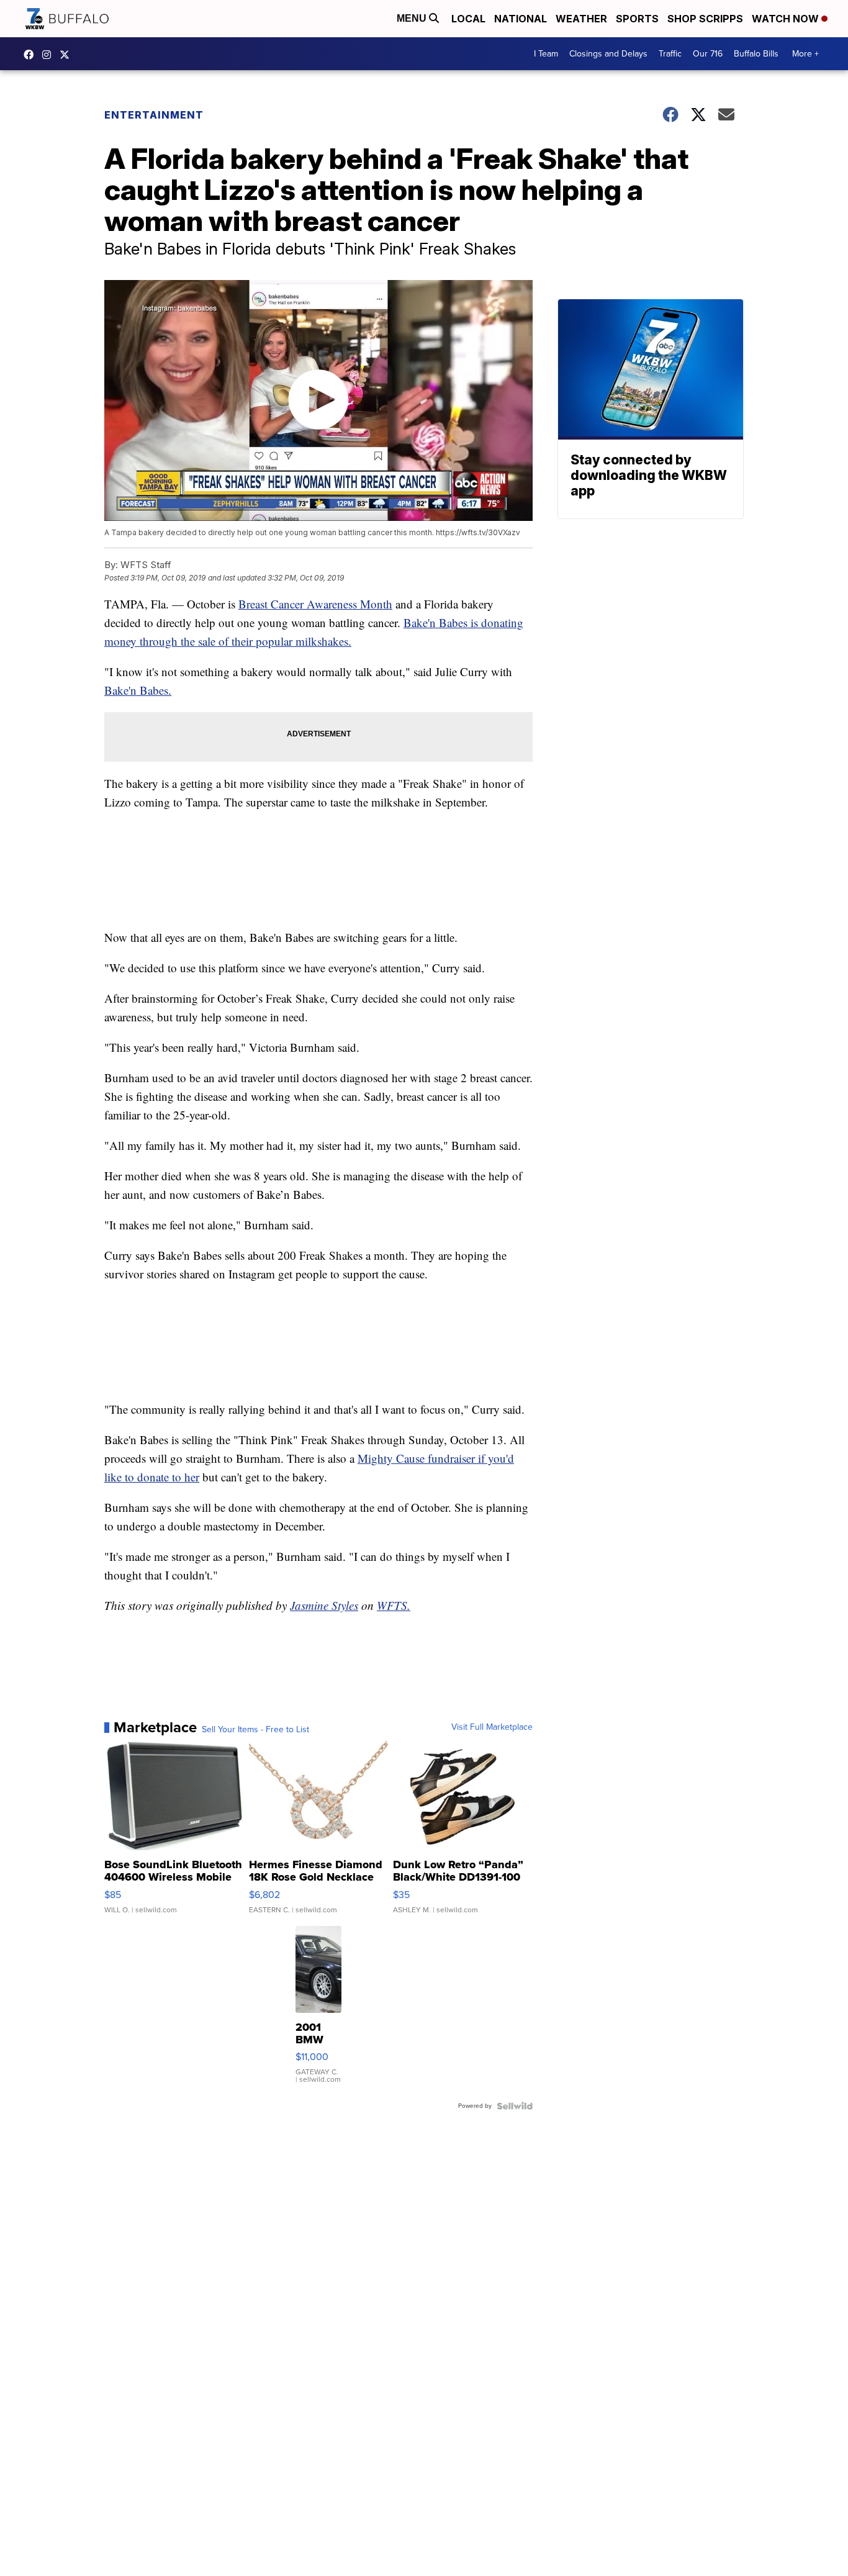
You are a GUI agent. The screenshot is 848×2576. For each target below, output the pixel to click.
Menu (413, 18)
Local (468, 19)
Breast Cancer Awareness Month (315, 604)
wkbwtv (32, 55)
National (521, 19)
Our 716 (708, 54)
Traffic (670, 54)
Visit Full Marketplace (492, 1727)
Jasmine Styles (324, 1605)
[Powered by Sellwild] (515, 2106)
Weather (581, 19)
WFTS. (394, 1605)
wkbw (50, 55)
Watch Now (787, 19)
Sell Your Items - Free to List (255, 1730)
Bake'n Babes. (138, 690)
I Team (546, 54)
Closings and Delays (608, 54)
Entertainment (154, 115)
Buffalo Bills (756, 54)
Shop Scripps (705, 19)
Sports (637, 19)
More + (805, 54)
